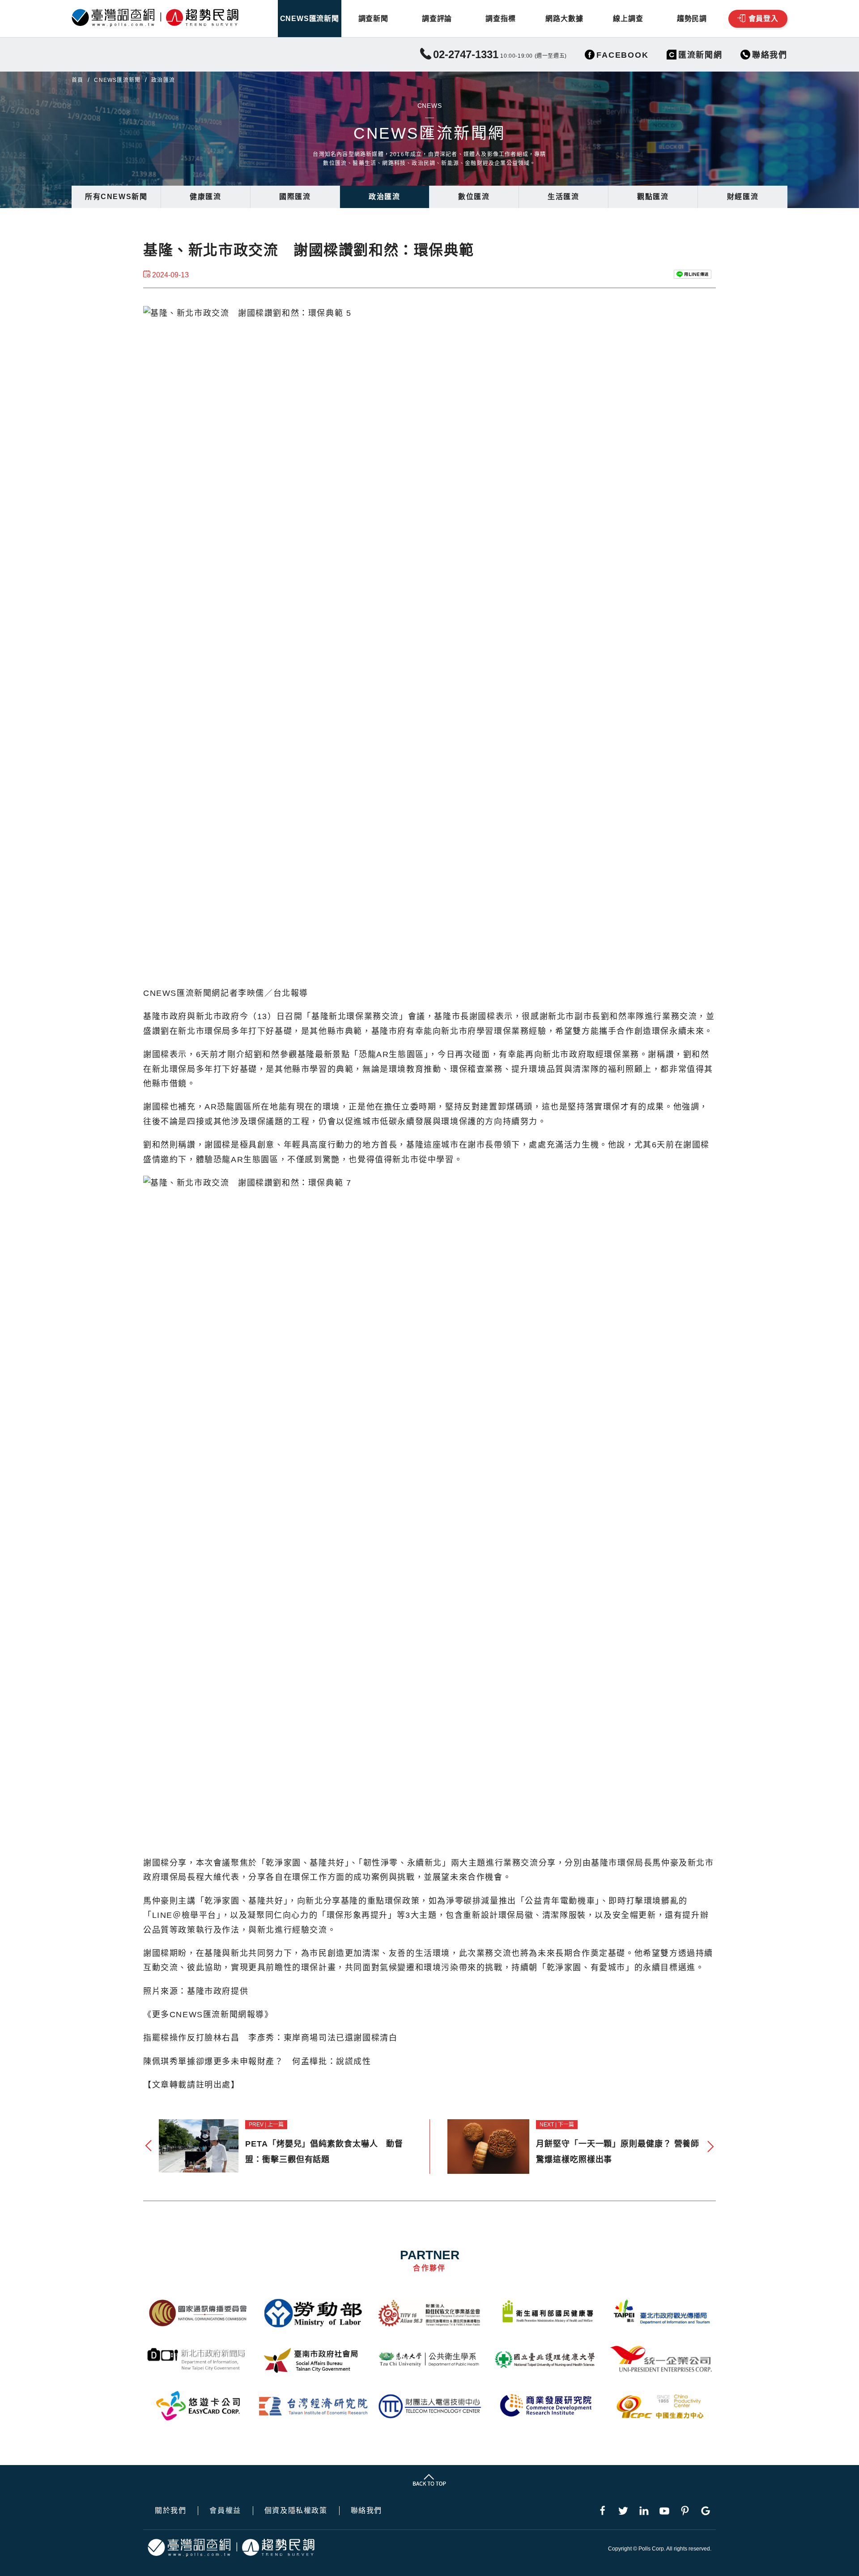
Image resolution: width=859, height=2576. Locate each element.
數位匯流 (474, 197)
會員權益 (225, 2511)
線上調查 (628, 19)
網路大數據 (564, 19)
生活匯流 (563, 197)
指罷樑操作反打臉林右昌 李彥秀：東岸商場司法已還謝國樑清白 (270, 2038)
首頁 (77, 80)
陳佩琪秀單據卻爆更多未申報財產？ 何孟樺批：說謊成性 (257, 2062)
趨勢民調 (692, 19)
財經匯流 (743, 197)
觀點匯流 (653, 197)
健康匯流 (205, 197)
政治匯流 (384, 197)
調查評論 (437, 19)
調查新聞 (373, 19)
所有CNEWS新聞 (116, 197)
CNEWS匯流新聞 (310, 19)
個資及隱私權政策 (296, 2511)
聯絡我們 (366, 2511)
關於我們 (170, 2511)
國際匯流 (295, 197)
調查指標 (500, 19)
